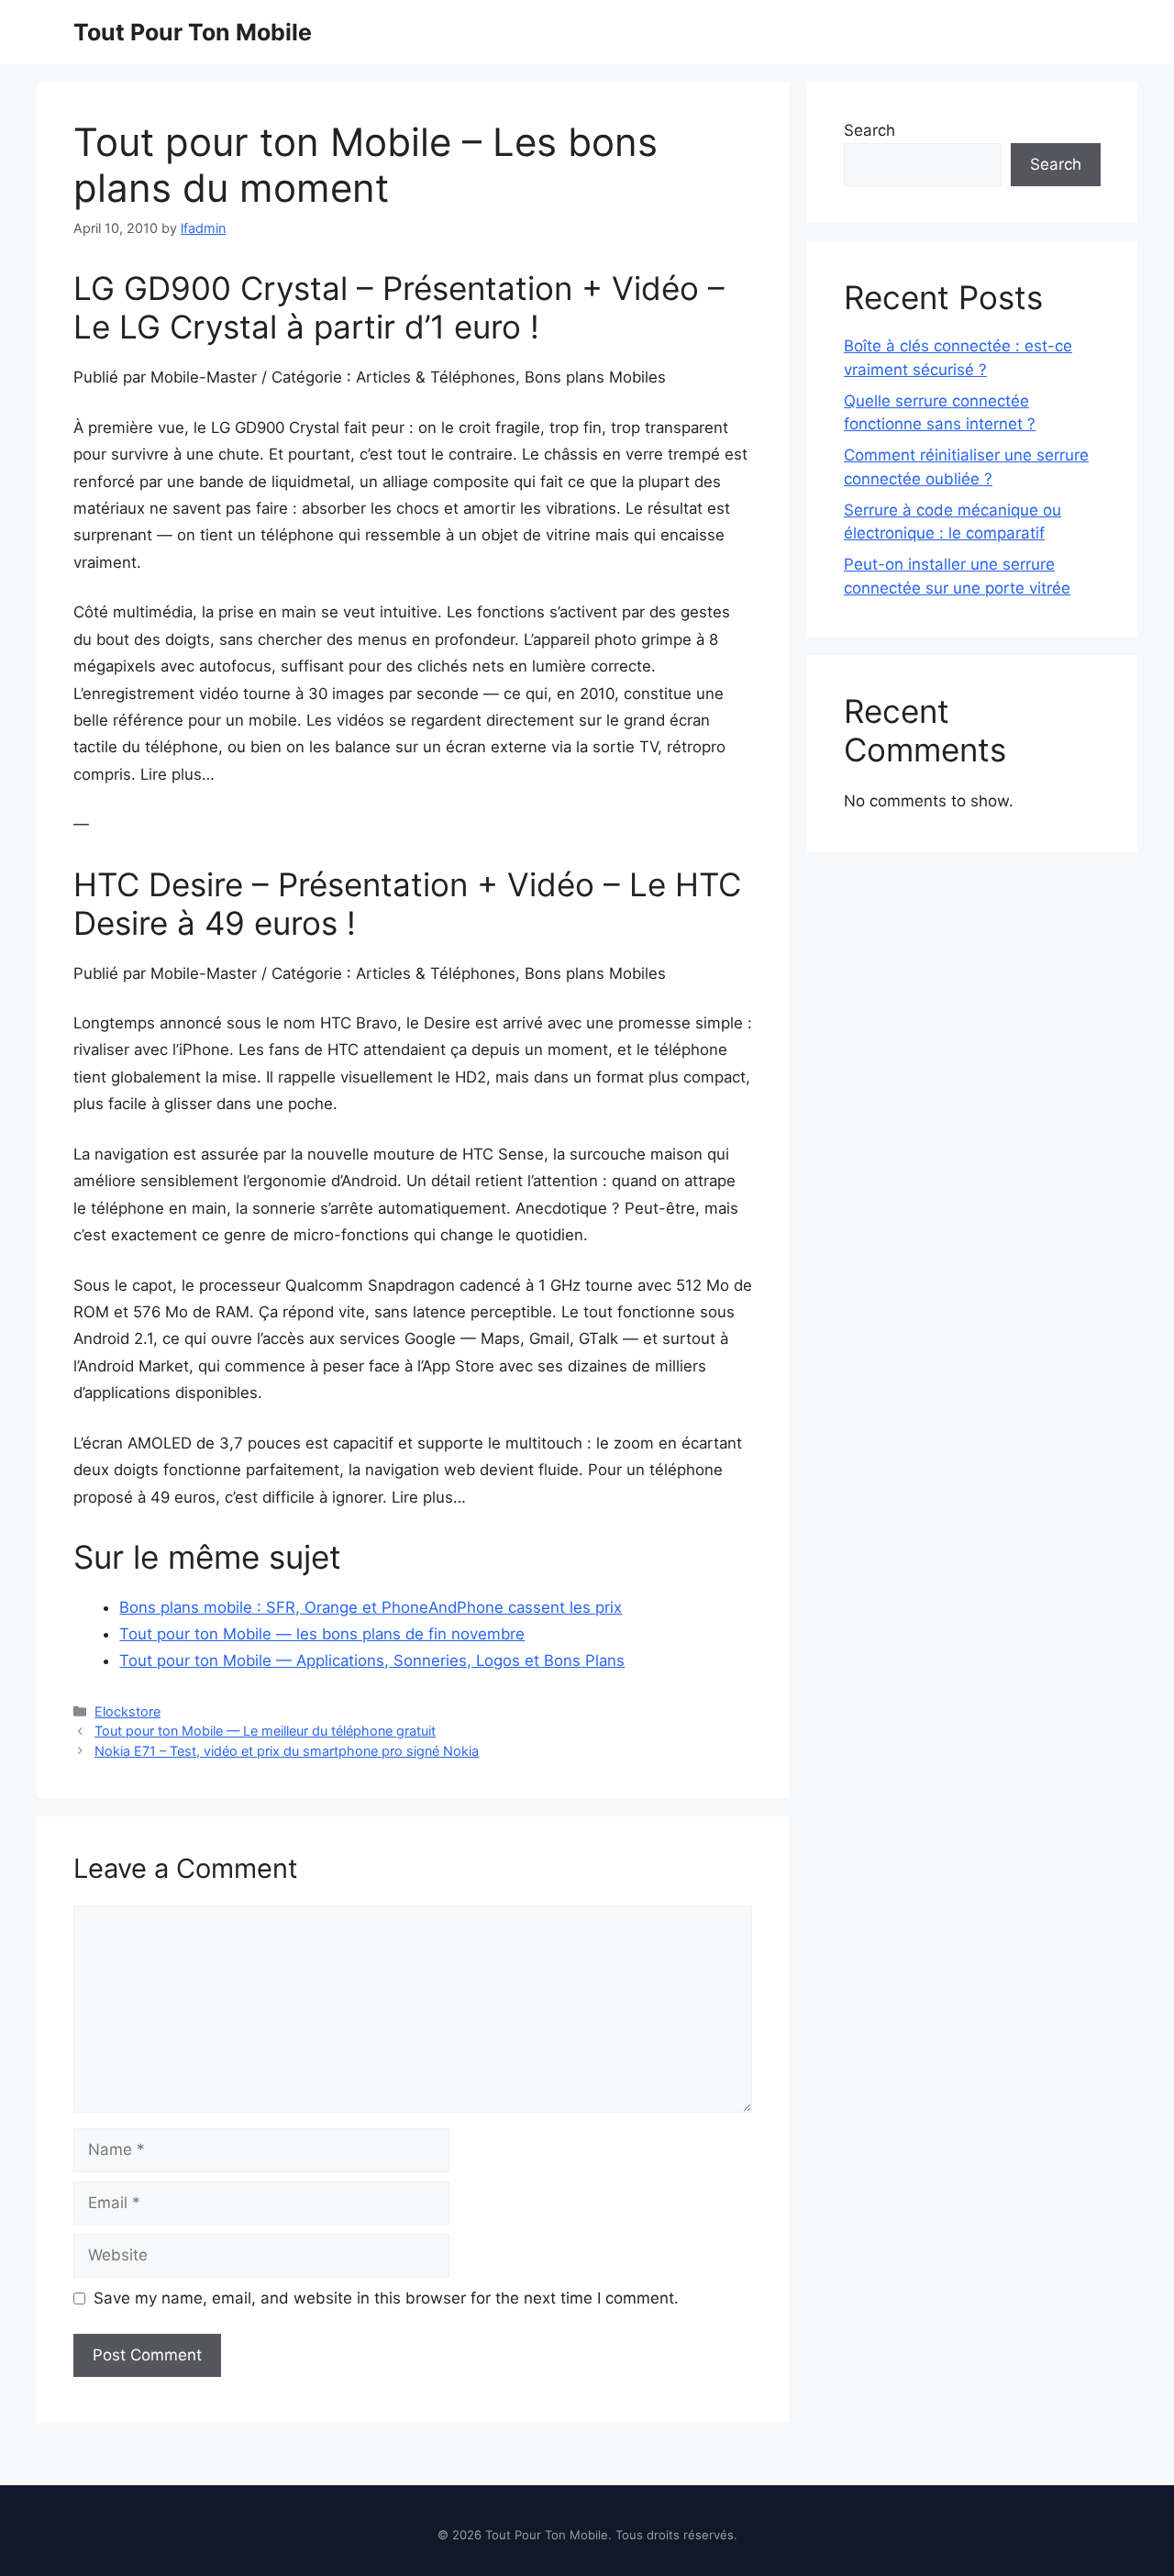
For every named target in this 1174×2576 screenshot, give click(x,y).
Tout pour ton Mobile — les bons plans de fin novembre (322, 1634)
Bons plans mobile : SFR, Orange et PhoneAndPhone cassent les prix (371, 1607)
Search (869, 130)
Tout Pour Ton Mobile (193, 32)
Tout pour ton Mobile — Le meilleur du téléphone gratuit (265, 1731)
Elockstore (127, 1711)
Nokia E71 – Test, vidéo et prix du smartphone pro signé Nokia (287, 1751)
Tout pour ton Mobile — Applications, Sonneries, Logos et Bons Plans (372, 1660)
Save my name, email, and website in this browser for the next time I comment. (386, 2298)
